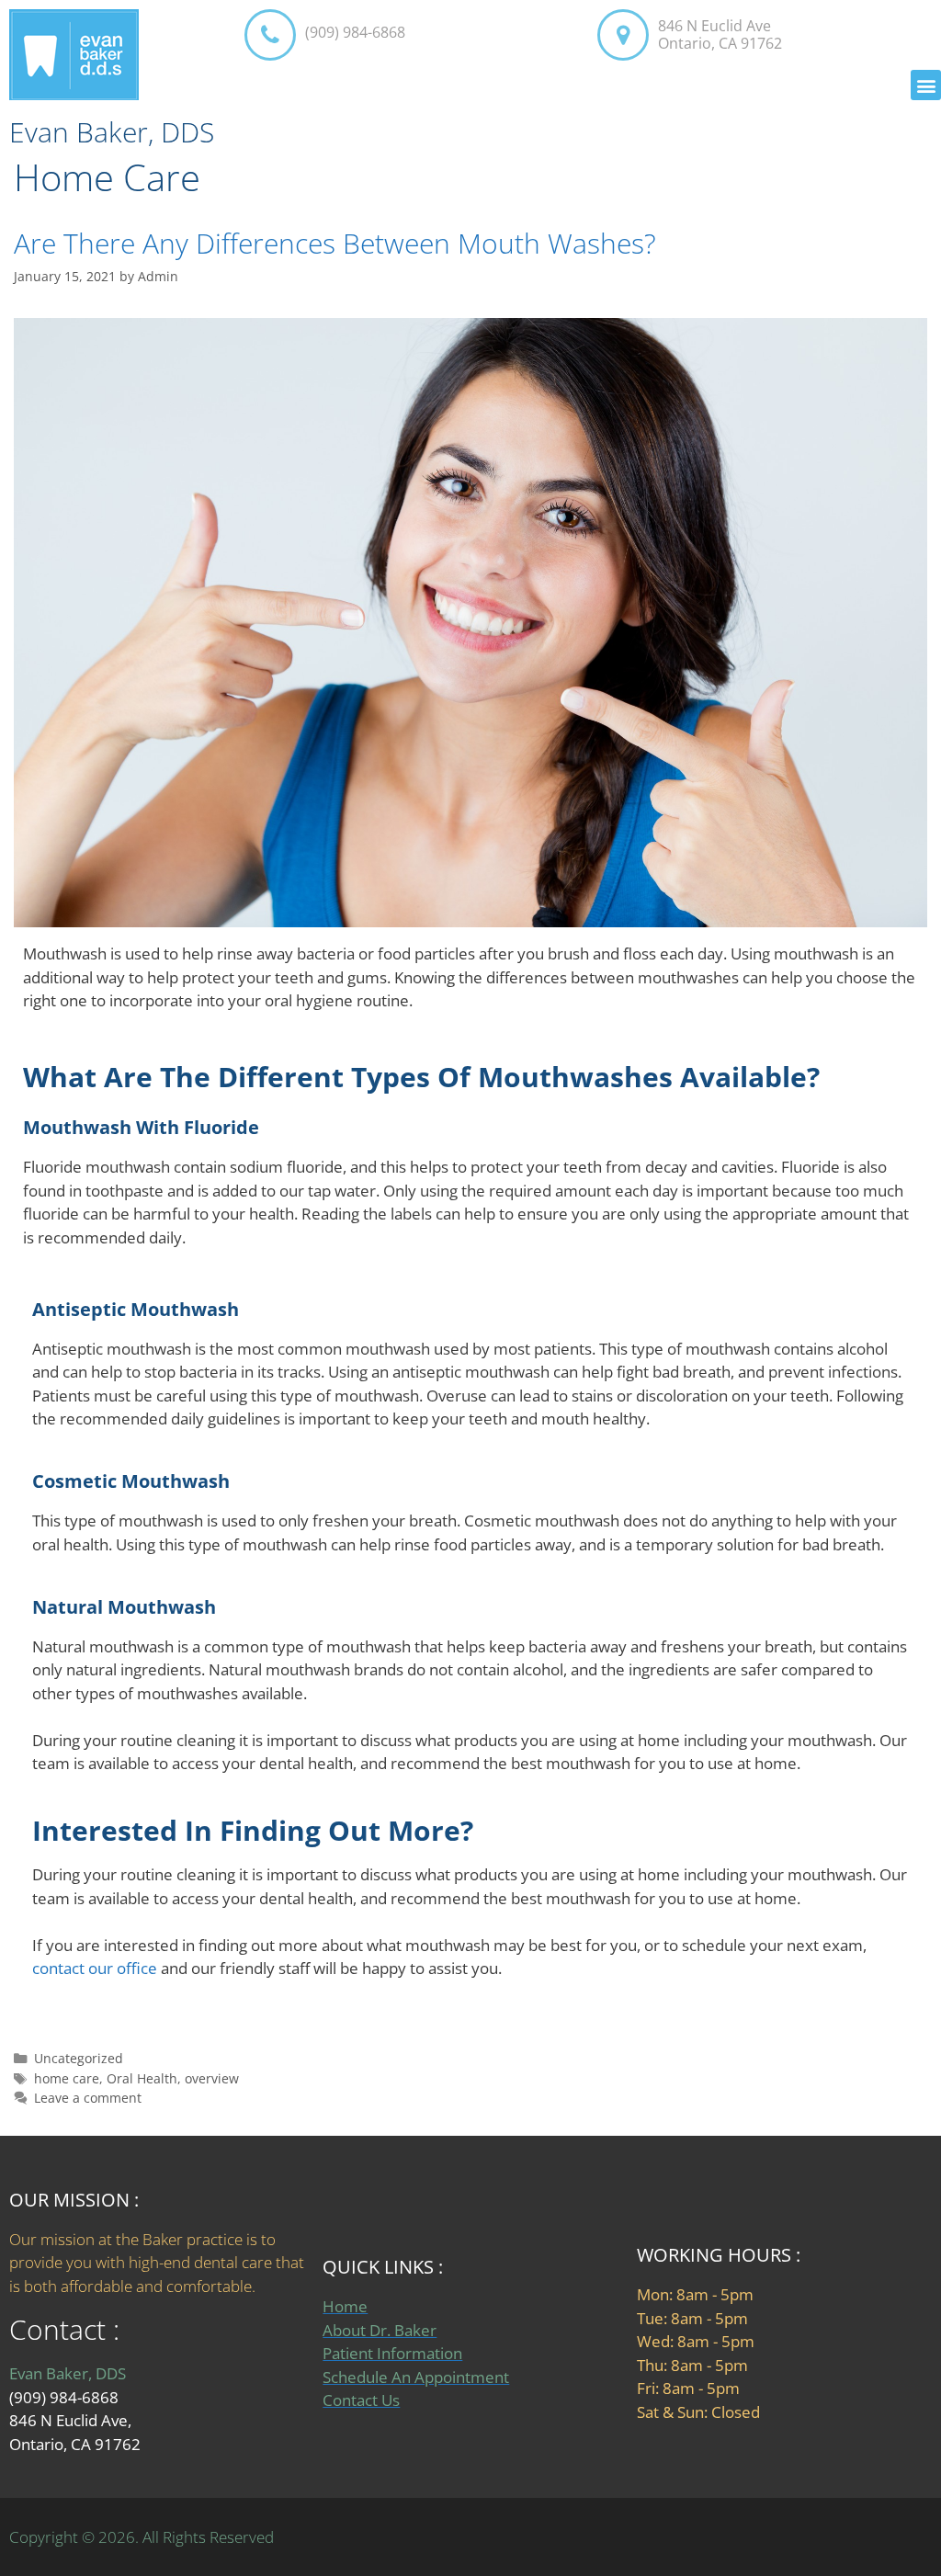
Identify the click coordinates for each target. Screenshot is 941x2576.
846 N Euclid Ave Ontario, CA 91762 (720, 34)
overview (212, 2078)
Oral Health (142, 2078)
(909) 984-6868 (355, 32)
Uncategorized (79, 2058)
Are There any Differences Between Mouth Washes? (335, 243)
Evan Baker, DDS (112, 132)
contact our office (95, 1968)
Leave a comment (88, 2098)
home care (67, 2078)
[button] (926, 85)
